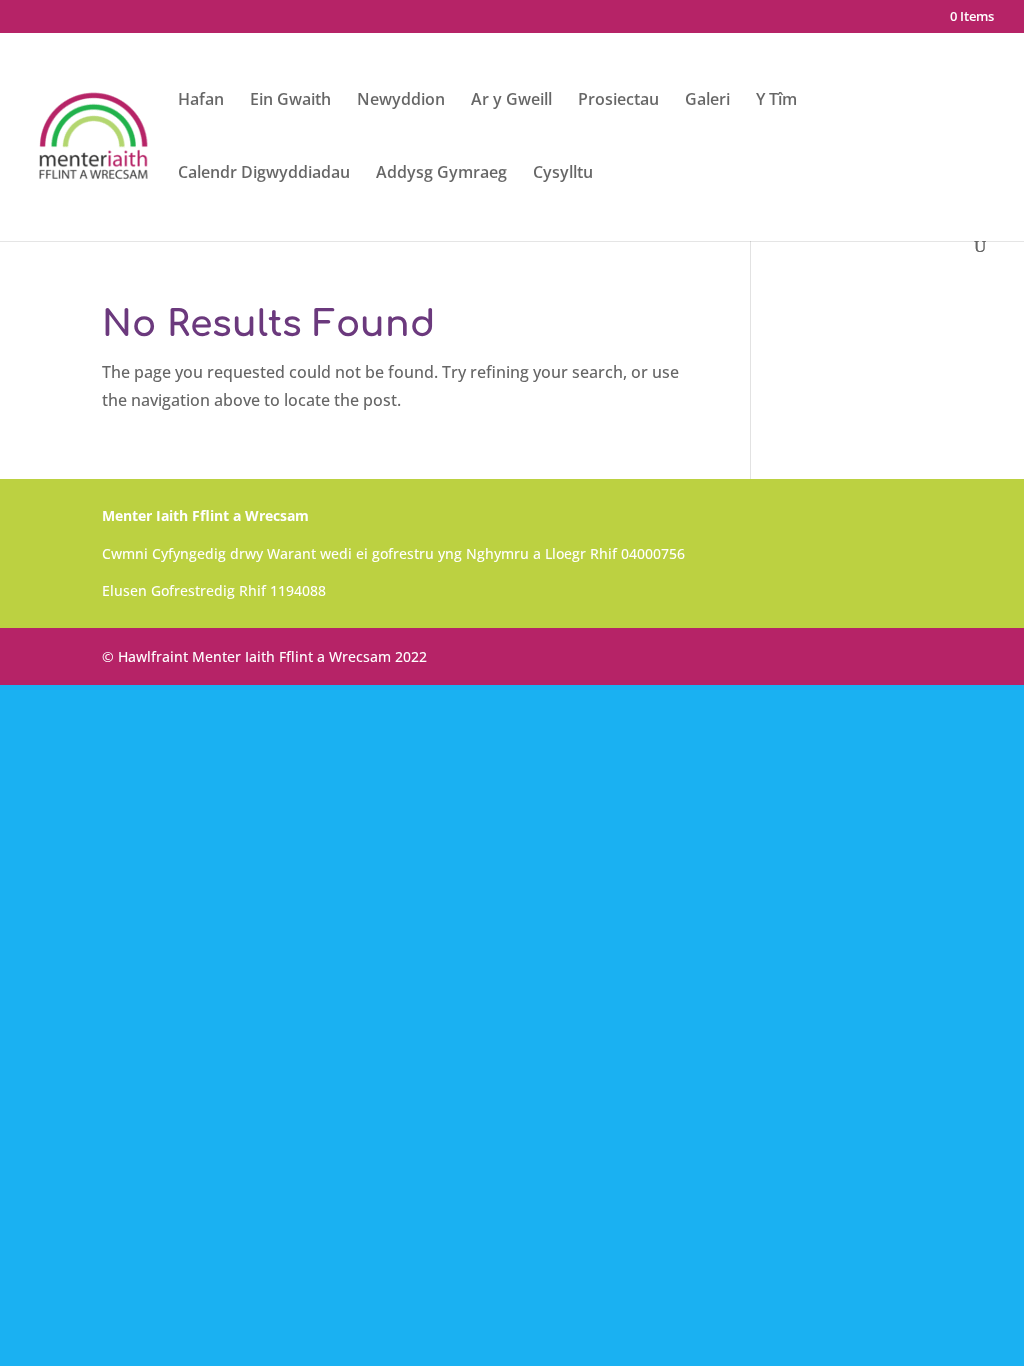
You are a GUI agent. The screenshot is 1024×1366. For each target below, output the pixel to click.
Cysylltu (563, 174)
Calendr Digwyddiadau (264, 174)
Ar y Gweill (511, 101)
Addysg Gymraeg (441, 174)
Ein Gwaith (290, 101)
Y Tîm (776, 101)
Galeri (707, 101)
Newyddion (401, 101)
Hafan (201, 101)
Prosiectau (618, 101)
